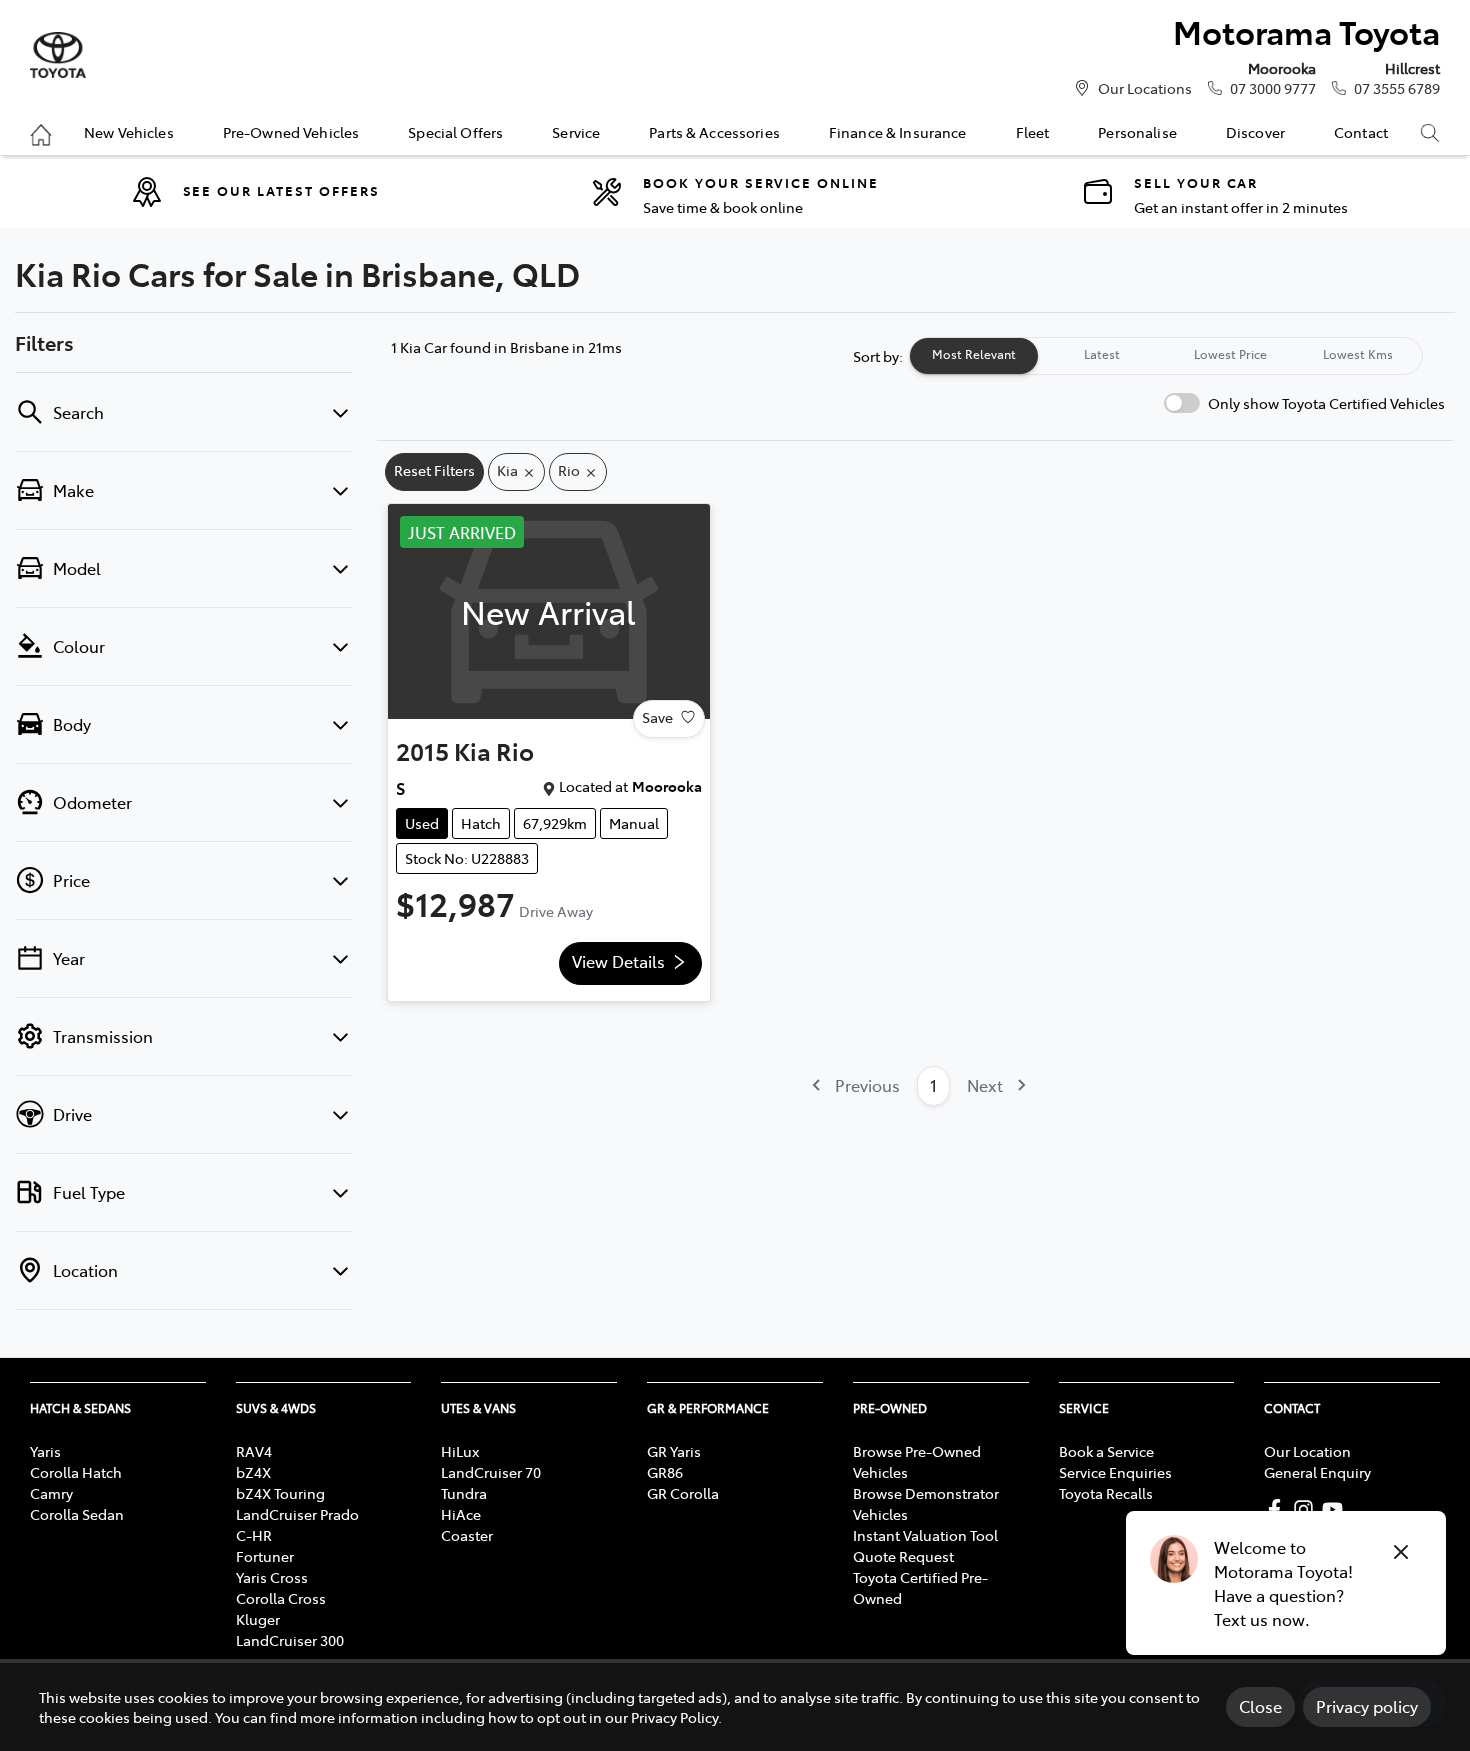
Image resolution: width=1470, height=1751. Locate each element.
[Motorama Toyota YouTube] (1336, 1509)
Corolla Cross (281, 1598)
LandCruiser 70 (491, 1472)
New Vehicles (129, 132)
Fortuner (265, 1556)
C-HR (254, 1535)
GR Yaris (674, 1451)
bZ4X (253, 1472)
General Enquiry (1317, 1472)
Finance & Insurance (898, 132)
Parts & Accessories (714, 132)
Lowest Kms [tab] (1358, 354)
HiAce (461, 1514)
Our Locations (1145, 88)
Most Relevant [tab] (974, 354)
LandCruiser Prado (297, 1514)
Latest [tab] (1102, 354)
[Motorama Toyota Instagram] (1307, 1509)
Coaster (467, 1535)
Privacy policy (1367, 1706)
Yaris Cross (272, 1577)
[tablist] (1166, 356)
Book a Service (1106, 1451)
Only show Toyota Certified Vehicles (1326, 403)
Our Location (1307, 1451)
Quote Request (903, 1556)
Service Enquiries (1115, 1472)
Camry (51, 1493)
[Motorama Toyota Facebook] (1278, 1509)
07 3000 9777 (1273, 88)
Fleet (1033, 132)
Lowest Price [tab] (1230, 354)
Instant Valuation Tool (925, 1535)
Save (657, 717)
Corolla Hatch (76, 1472)
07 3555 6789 (1397, 88)
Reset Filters (434, 470)
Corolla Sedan (77, 1514)
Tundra (464, 1493)
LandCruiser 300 (290, 1640)
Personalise (1137, 132)
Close (1260, 1706)
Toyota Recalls (1106, 1493)
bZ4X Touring (280, 1493)
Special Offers (455, 132)
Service (576, 132)
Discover (1255, 132)
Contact (1361, 132)
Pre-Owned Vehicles (291, 132)
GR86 (665, 1472)
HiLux (460, 1451)
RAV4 (254, 1451)
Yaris (45, 1451)
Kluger (258, 1619)
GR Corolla (683, 1493)
